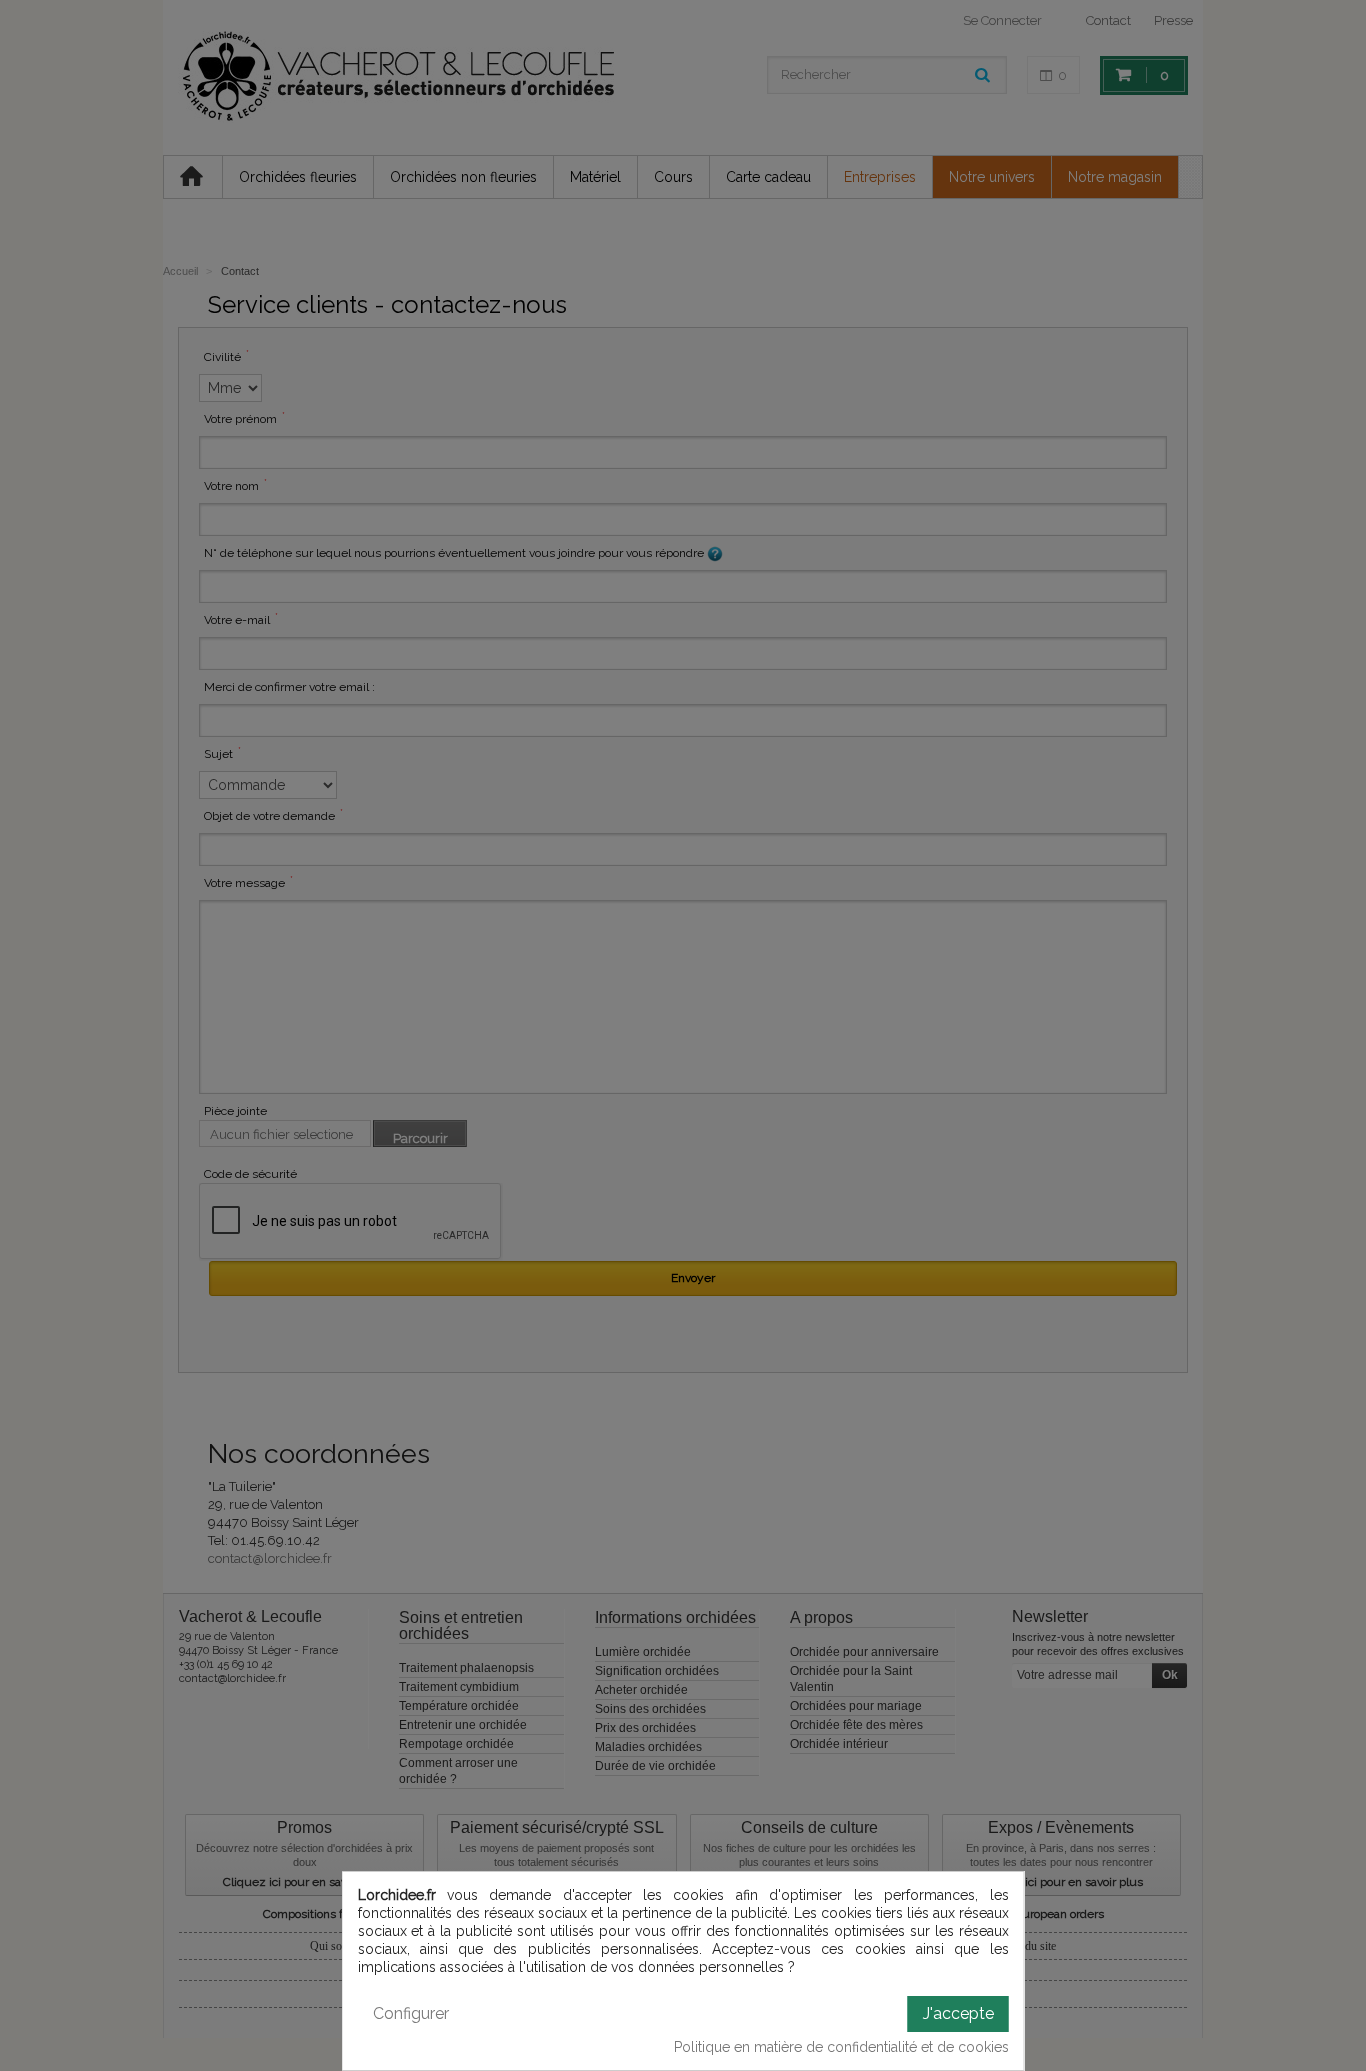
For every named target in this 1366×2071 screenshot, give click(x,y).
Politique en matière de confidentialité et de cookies (841, 2047)
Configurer (411, 2013)
